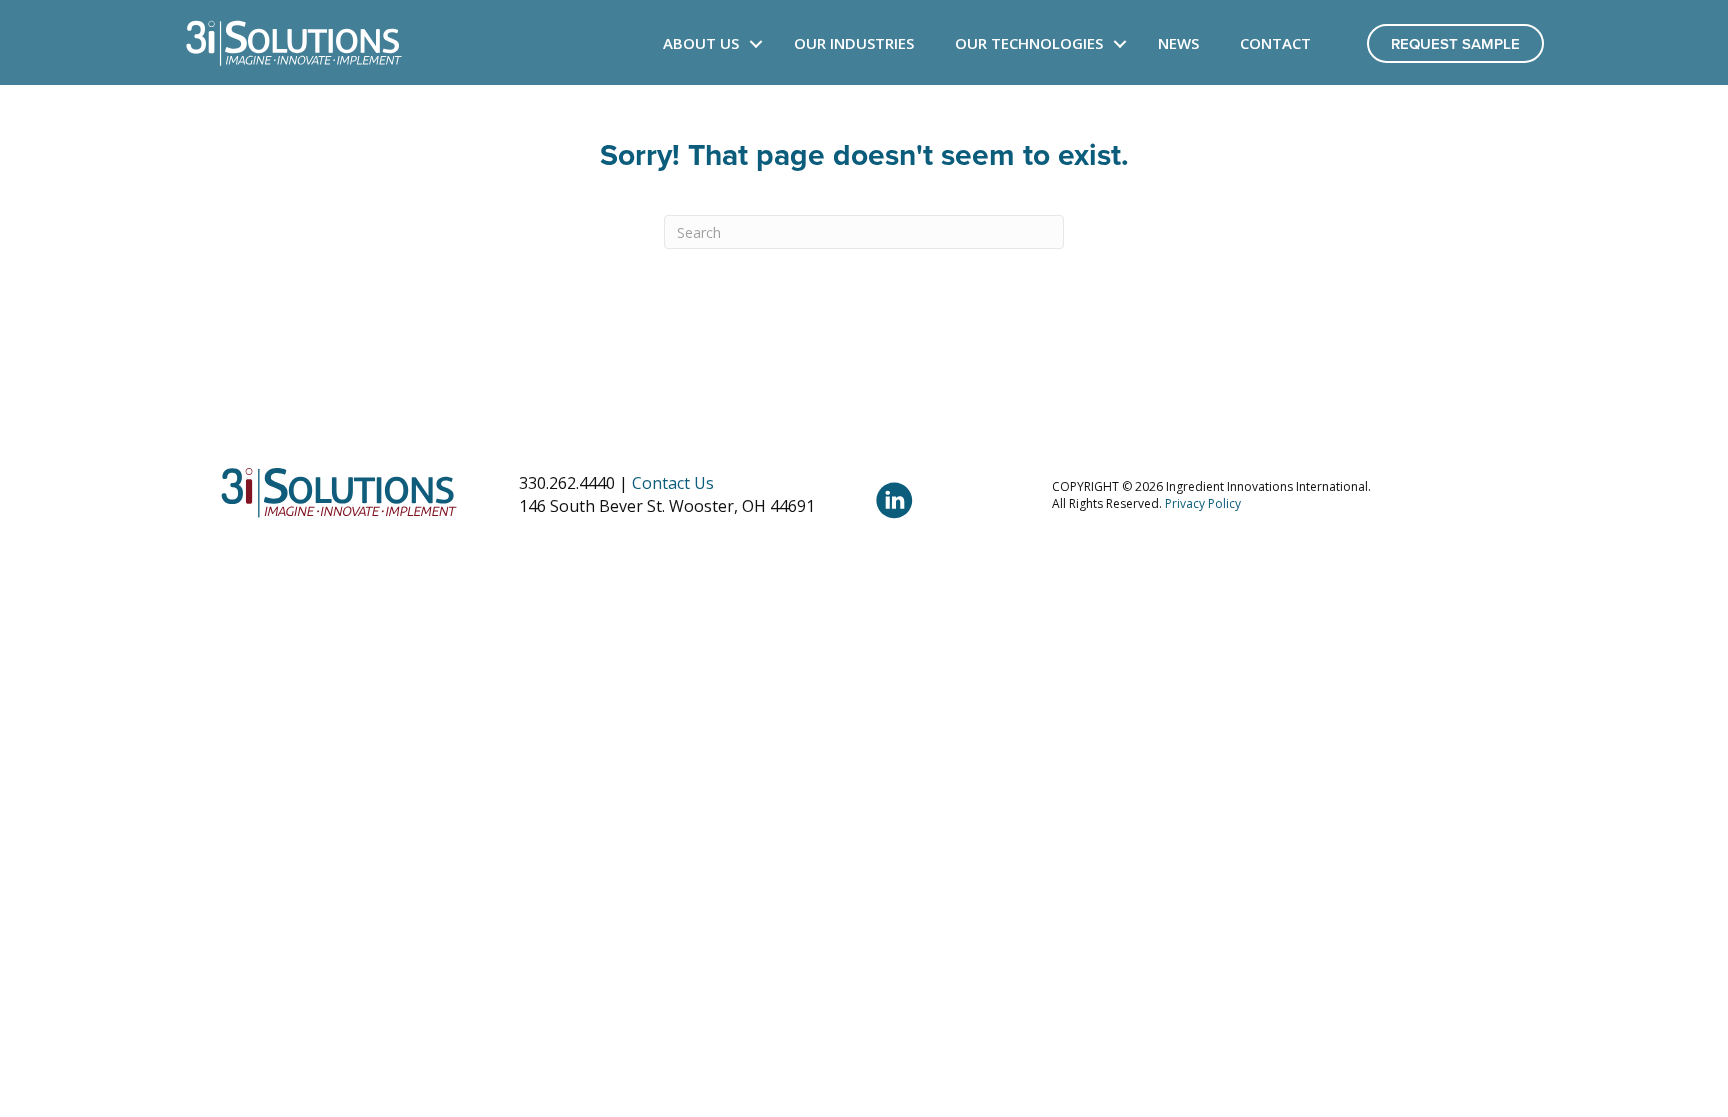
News (1178, 43)
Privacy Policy (1203, 503)
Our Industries (854, 43)
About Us (701, 43)
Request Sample (1455, 43)
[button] (756, 43)
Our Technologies (1029, 43)
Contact (1275, 43)
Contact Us (673, 483)
